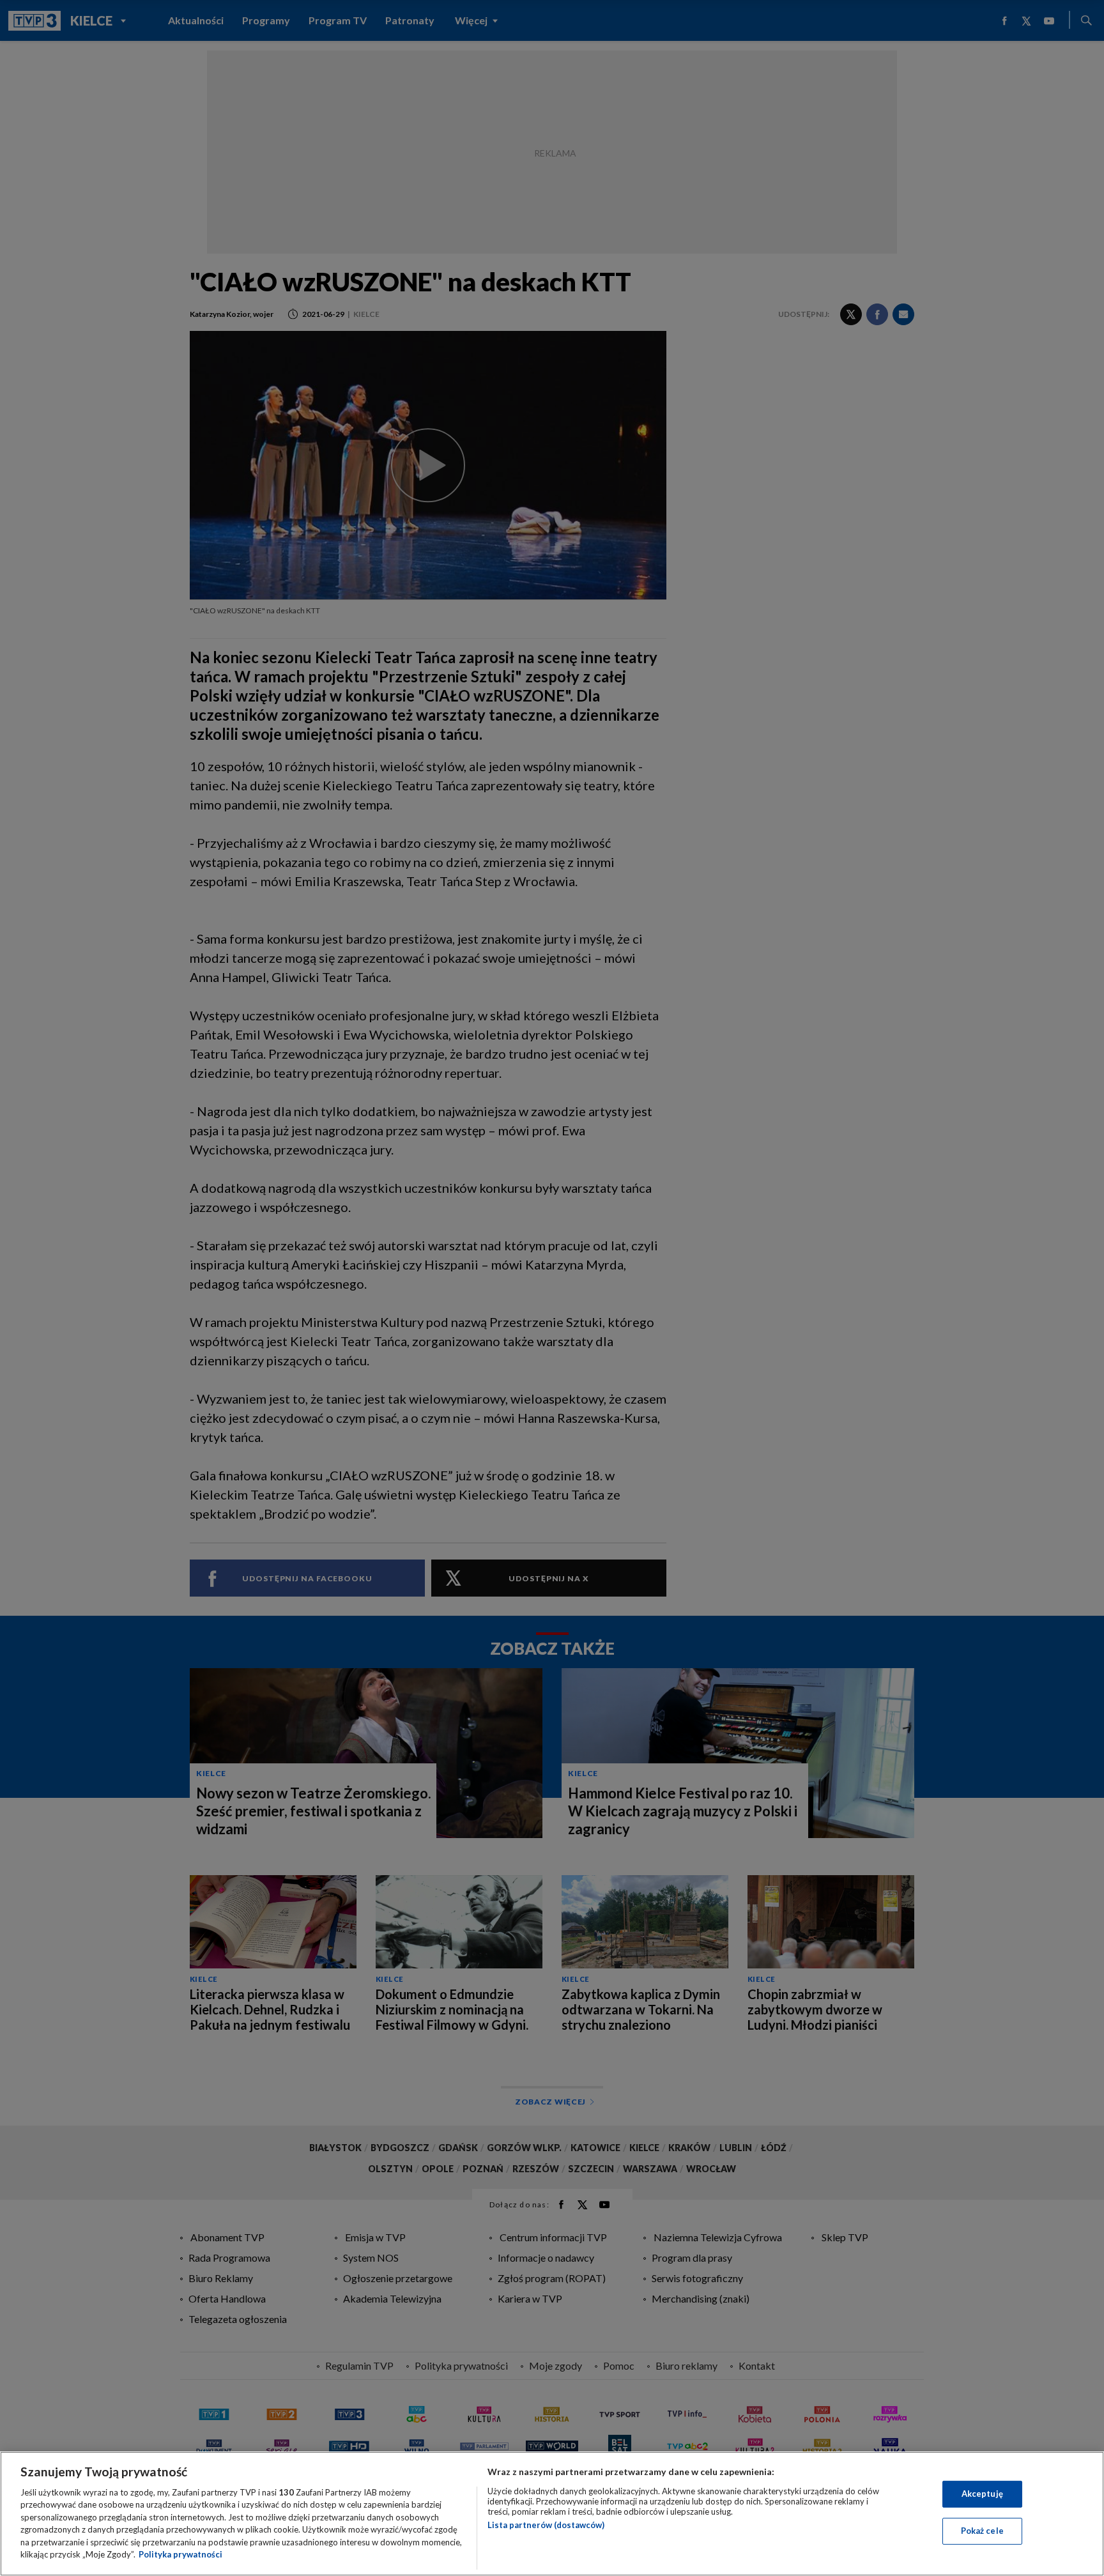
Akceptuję (982, 2494)
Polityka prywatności (180, 2554)
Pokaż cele (982, 2531)
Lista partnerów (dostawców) (546, 2525)
